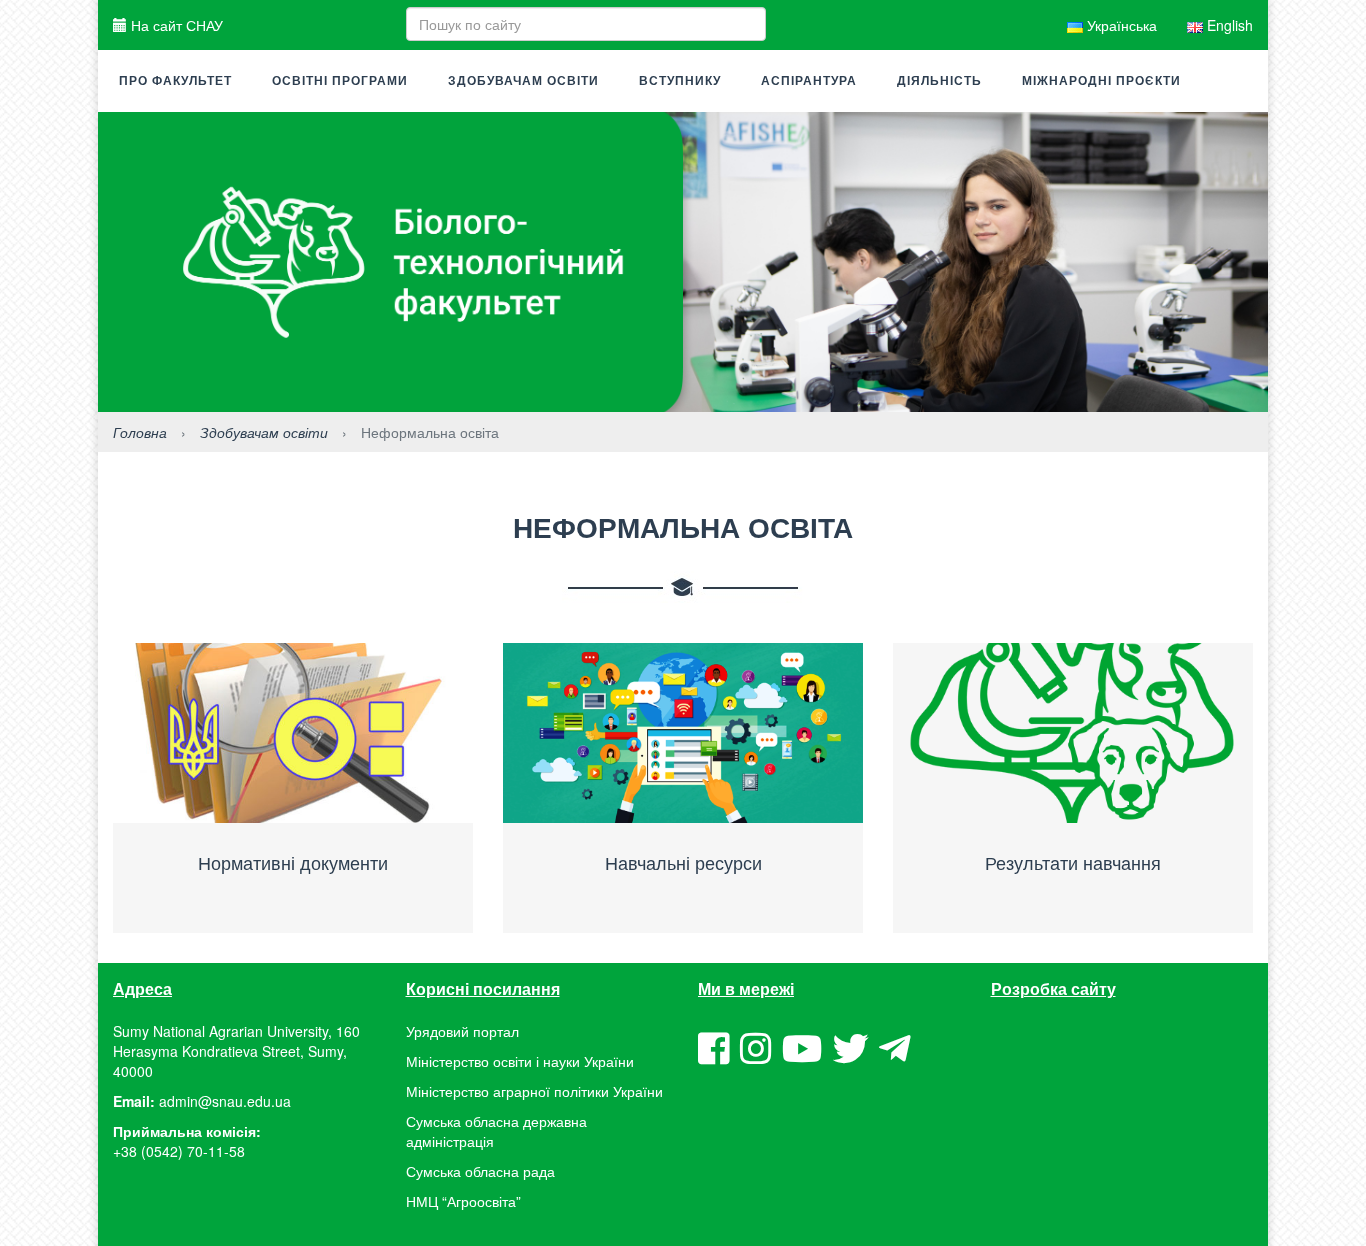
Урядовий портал (462, 1031)
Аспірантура (809, 81)
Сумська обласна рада (480, 1171)
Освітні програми (340, 81)
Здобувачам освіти (523, 81)
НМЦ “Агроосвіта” (463, 1201)
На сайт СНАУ (175, 25)
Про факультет (175, 81)
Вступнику (680, 81)
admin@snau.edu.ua (225, 1101)
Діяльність (939, 81)
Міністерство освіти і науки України (520, 1061)
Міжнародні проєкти (1101, 81)
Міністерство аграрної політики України (534, 1091)
